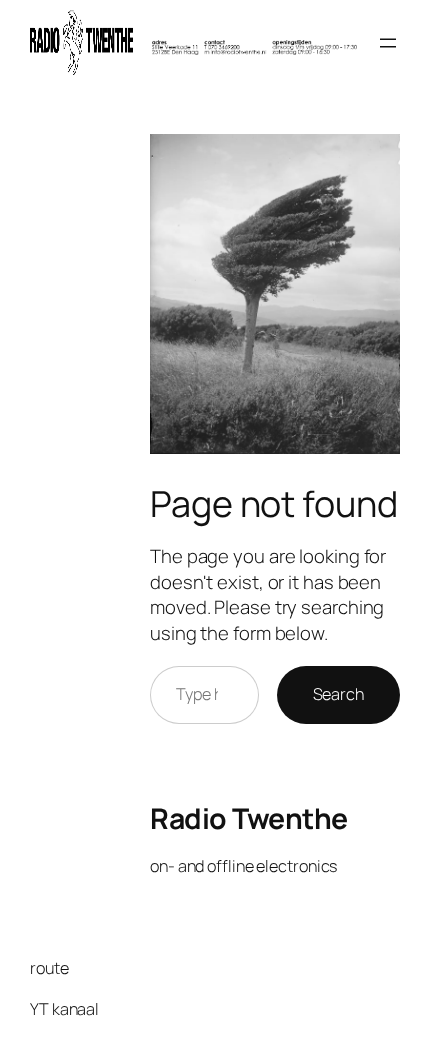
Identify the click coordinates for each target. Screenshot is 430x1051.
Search (338, 694)
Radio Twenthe (249, 818)
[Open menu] (388, 43)
